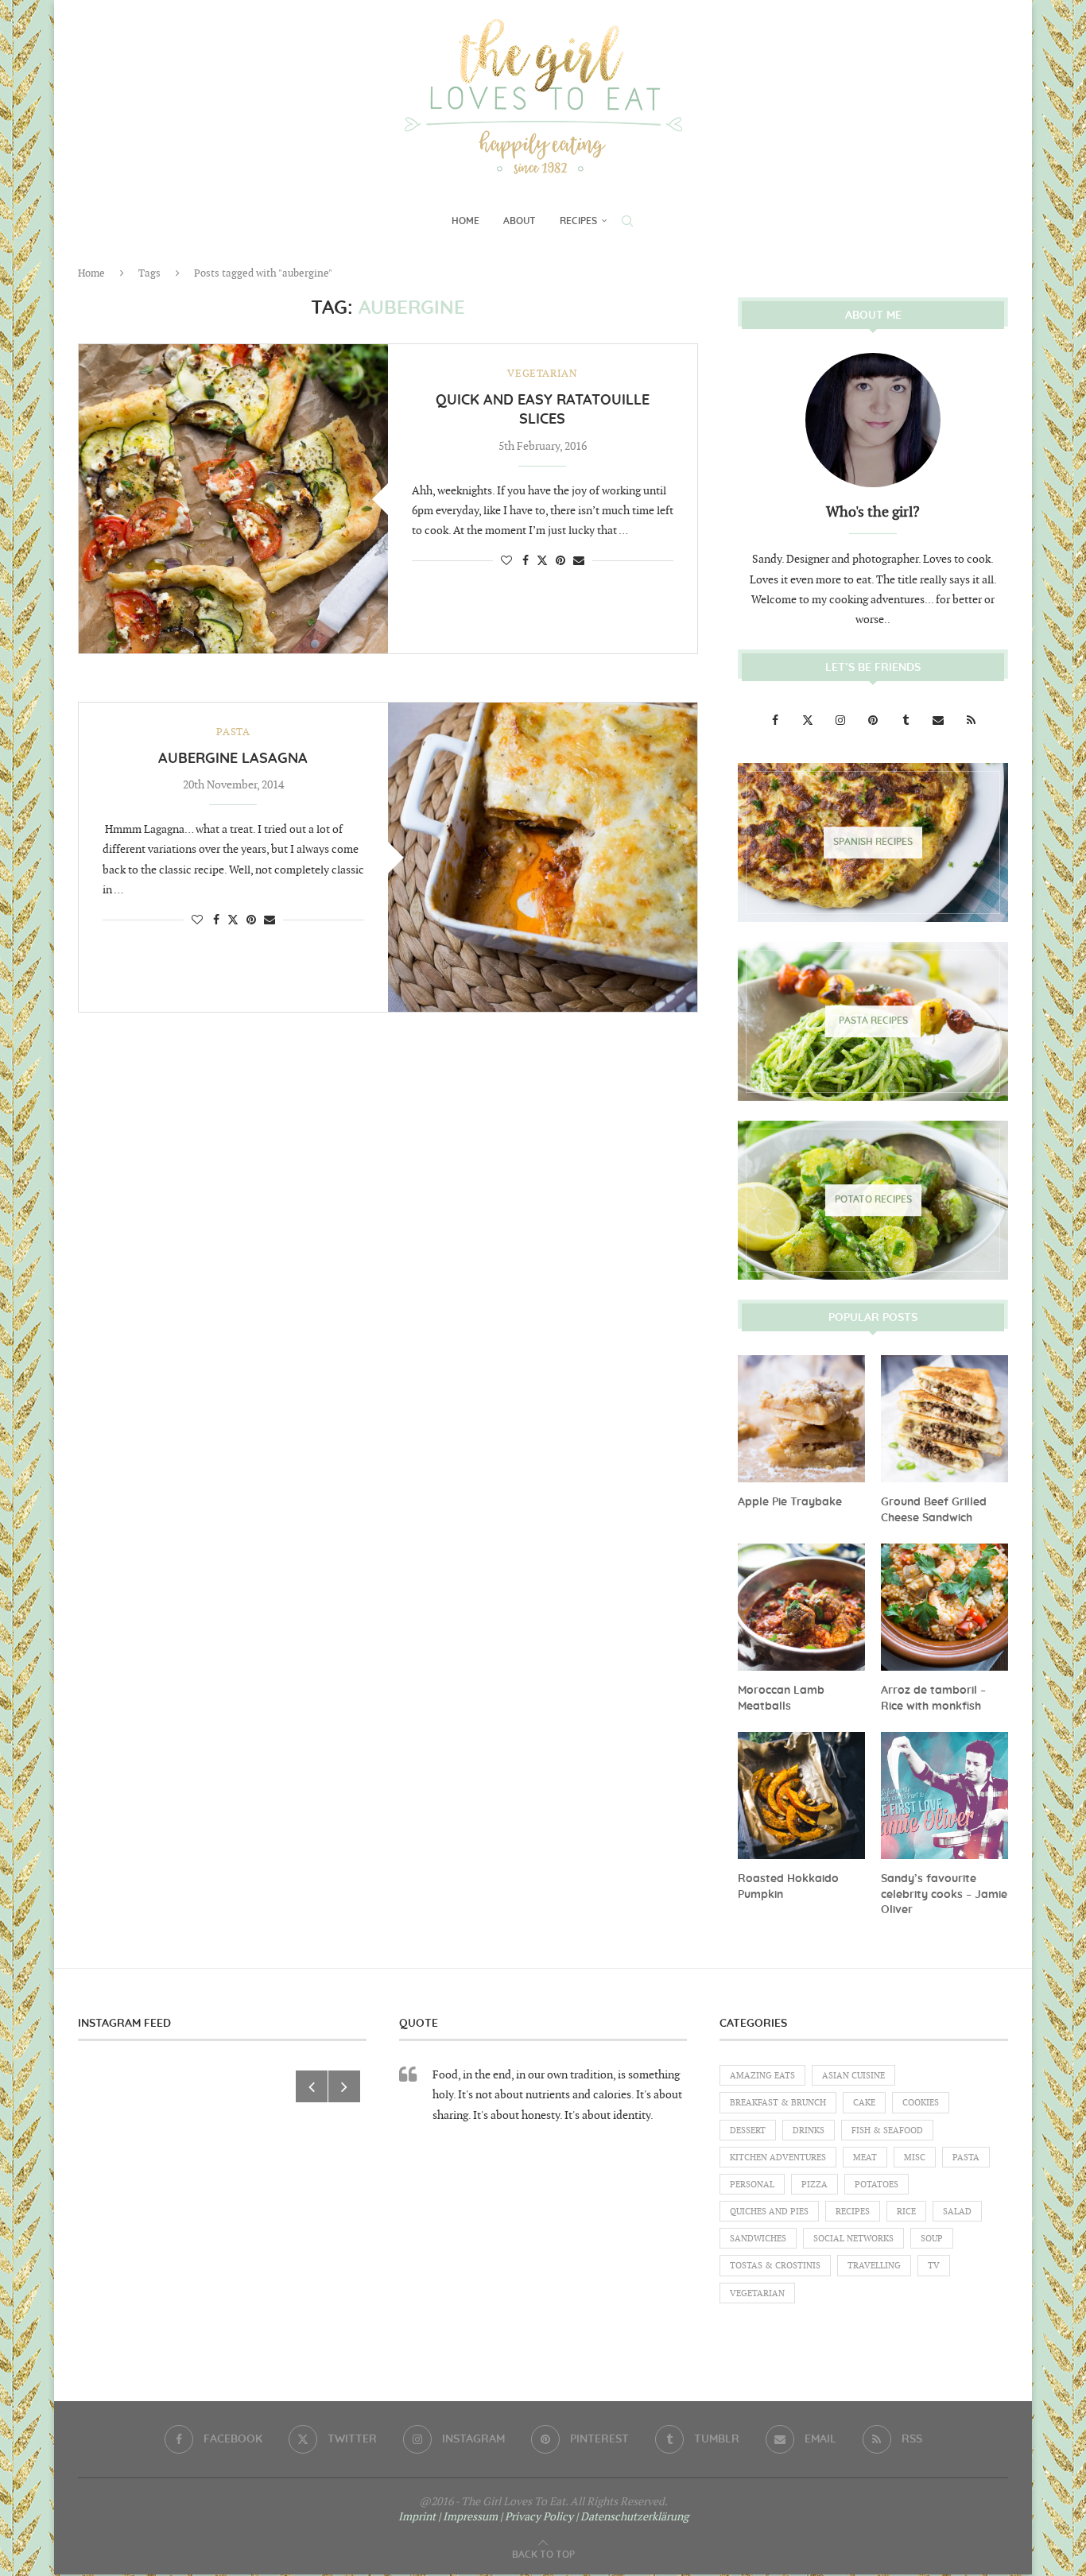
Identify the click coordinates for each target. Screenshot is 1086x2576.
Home (465, 221)
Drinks (809, 2131)
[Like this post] (506, 561)
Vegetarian (757, 2293)
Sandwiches (758, 2239)
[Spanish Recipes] (873, 843)
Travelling (874, 2266)
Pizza (814, 2185)
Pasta (966, 2158)
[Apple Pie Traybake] (801, 1419)
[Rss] (971, 721)
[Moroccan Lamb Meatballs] (801, 1607)
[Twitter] (809, 721)
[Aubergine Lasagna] (543, 857)
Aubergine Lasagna (233, 759)
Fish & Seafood (887, 2131)
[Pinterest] (874, 721)
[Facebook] (776, 721)
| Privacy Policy (537, 2517)
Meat (865, 2158)
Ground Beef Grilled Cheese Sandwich (934, 1510)
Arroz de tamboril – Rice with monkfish (933, 1699)
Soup (932, 2239)
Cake (864, 2103)
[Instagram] (842, 721)
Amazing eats (762, 2076)
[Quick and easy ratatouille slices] (233, 499)
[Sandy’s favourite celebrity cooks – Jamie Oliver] (944, 1795)
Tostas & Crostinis (775, 2266)
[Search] (627, 221)
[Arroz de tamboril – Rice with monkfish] (944, 1607)
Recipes (578, 221)
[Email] (939, 721)
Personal (752, 2185)
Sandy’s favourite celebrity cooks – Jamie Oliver (944, 1894)
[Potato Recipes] (873, 1200)
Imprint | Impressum (448, 2517)
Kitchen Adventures (778, 2158)
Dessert (748, 2131)
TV (934, 2266)
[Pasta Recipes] (873, 1021)
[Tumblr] (907, 721)
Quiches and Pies (769, 2212)
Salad (957, 2212)
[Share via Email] (579, 561)
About (520, 221)
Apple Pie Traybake (790, 1502)
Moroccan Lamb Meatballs (781, 1699)
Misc (915, 2158)
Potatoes (877, 2185)
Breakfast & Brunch (778, 2103)
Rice (906, 2212)
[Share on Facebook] (526, 561)
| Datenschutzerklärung (632, 2517)
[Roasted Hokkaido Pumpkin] (801, 1795)
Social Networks (853, 2239)
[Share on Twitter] (542, 560)
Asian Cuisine (853, 2076)
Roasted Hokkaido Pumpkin (788, 1887)
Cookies (921, 2103)
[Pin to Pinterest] (560, 561)
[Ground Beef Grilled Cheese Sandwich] (944, 1419)
